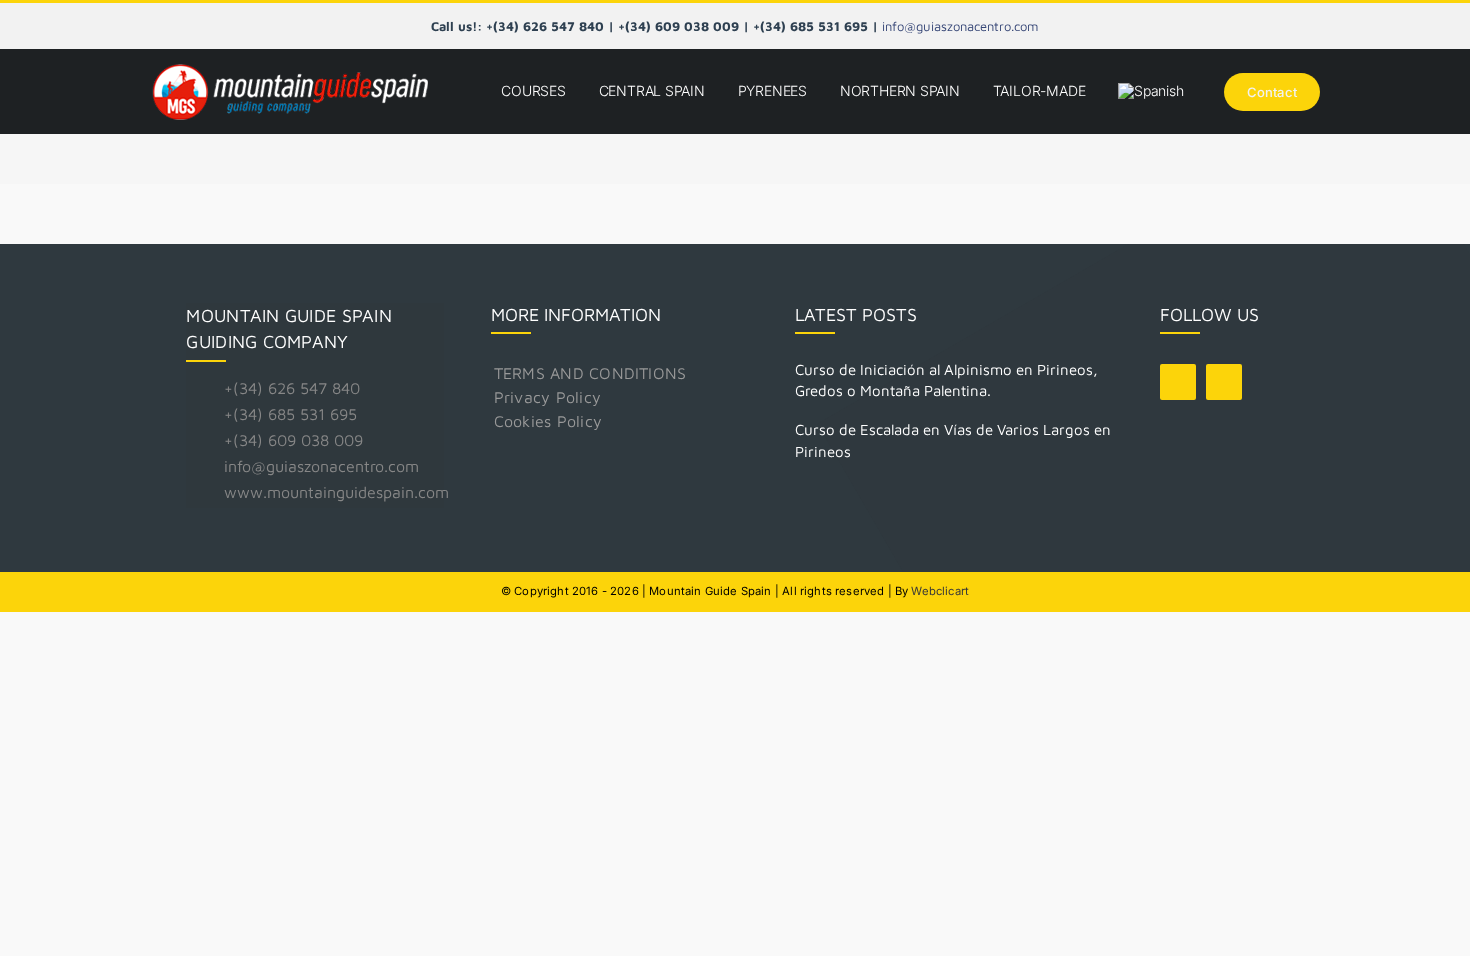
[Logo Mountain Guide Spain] (290, 65)
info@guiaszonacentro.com (960, 26)
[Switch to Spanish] (1151, 91)
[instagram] (1224, 382)
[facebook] (1178, 382)
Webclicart (940, 591)
